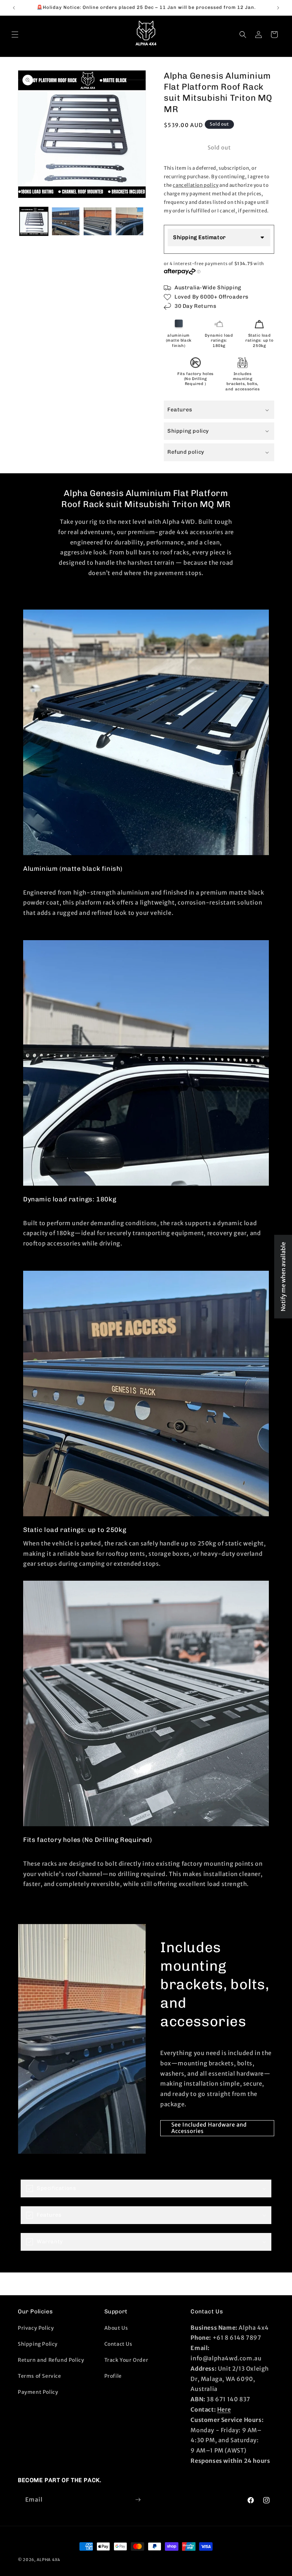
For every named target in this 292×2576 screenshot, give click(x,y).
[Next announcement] (278, 8)
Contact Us (118, 2344)
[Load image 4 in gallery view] (130, 221)
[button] (15, 35)
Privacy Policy (36, 2328)
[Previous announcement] (14, 8)
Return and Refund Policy (51, 2360)
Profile (113, 2376)
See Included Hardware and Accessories (209, 2128)
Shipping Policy (38, 2344)
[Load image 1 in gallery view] (34, 221)
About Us (116, 2328)
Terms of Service (40, 2376)
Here (224, 2409)
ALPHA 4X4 (48, 2560)
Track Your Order (126, 2360)
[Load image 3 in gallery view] (98, 221)
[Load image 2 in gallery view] (66, 221)
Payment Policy (38, 2392)
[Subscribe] (138, 2500)
